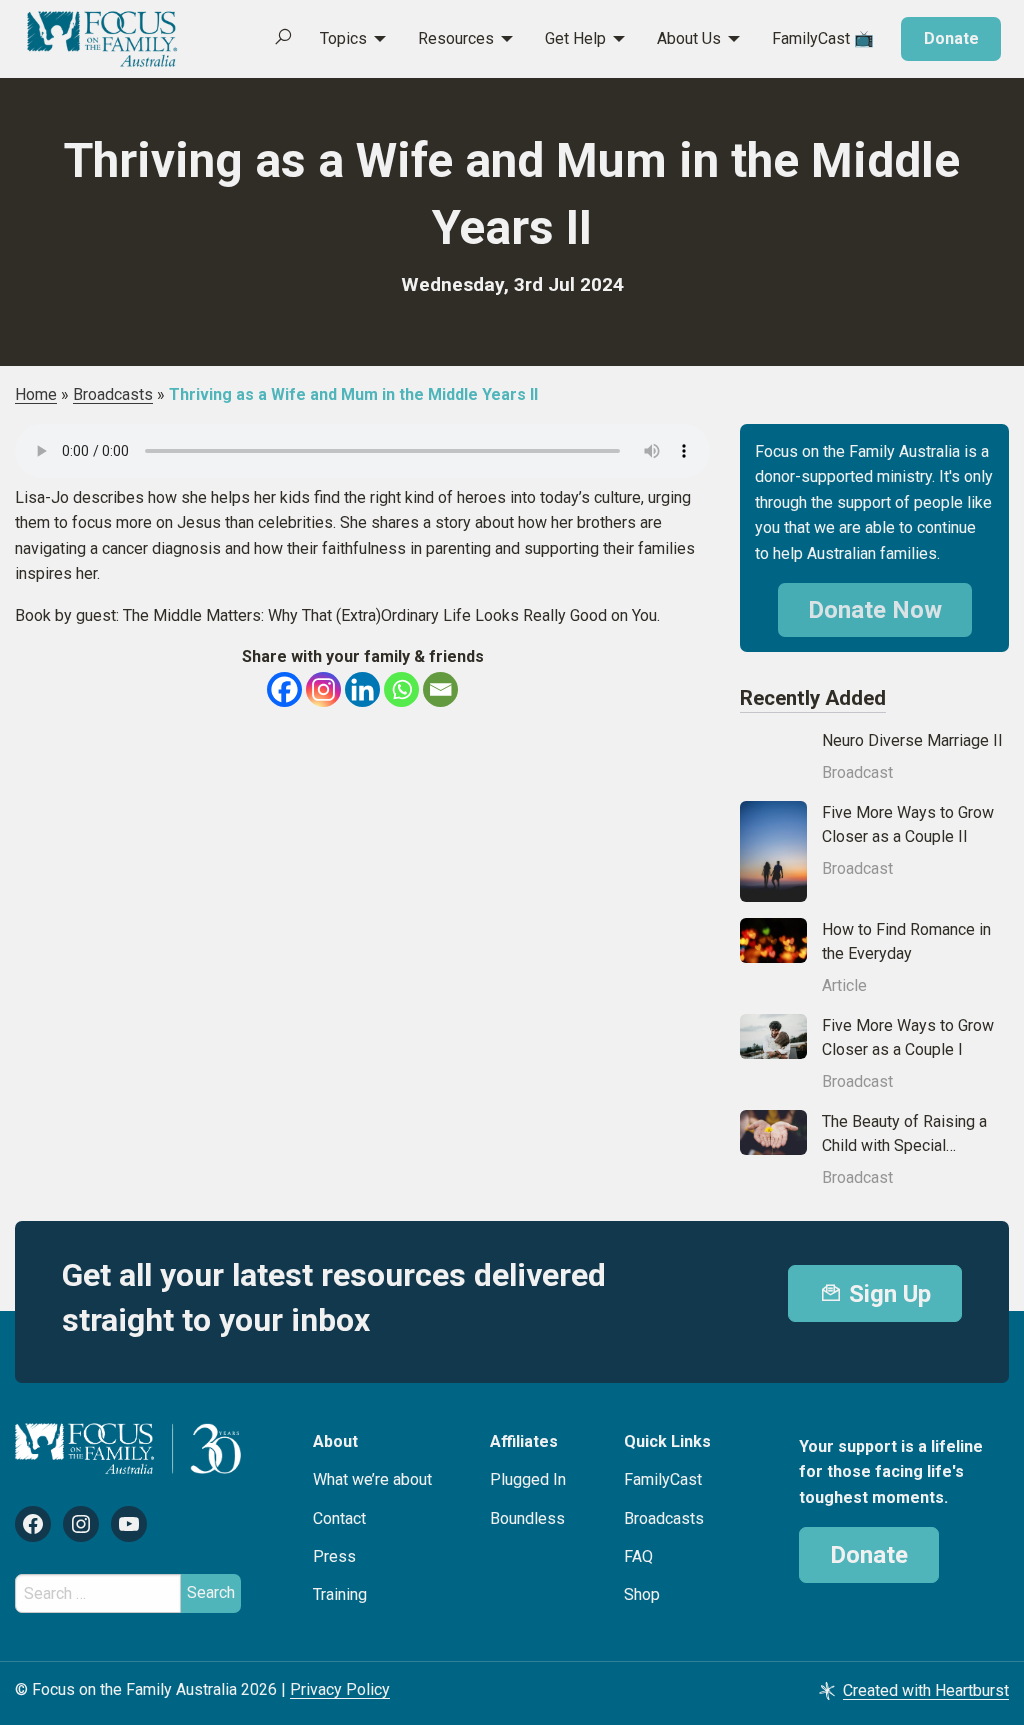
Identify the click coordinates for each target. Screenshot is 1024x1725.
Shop (642, 1594)
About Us (689, 38)
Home (36, 394)
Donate (951, 38)
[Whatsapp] (401, 689)
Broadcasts (113, 394)
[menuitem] (342, 39)
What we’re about (372, 1479)
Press (334, 1556)
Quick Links (667, 1441)
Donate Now (875, 610)
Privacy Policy (340, 1689)
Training (340, 1594)
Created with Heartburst (926, 1690)
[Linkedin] (362, 689)
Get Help (575, 38)
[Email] (440, 689)
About (335, 1441)
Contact (339, 1518)
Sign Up (887, 1294)
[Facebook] (284, 689)
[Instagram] (323, 689)
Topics (343, 38)
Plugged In (528, 1479)
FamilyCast (663, 1479)
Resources (456, 38)
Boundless (527, 1518)
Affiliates (524, 1441)
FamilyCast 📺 (823, 38)
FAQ (638, 1556)
